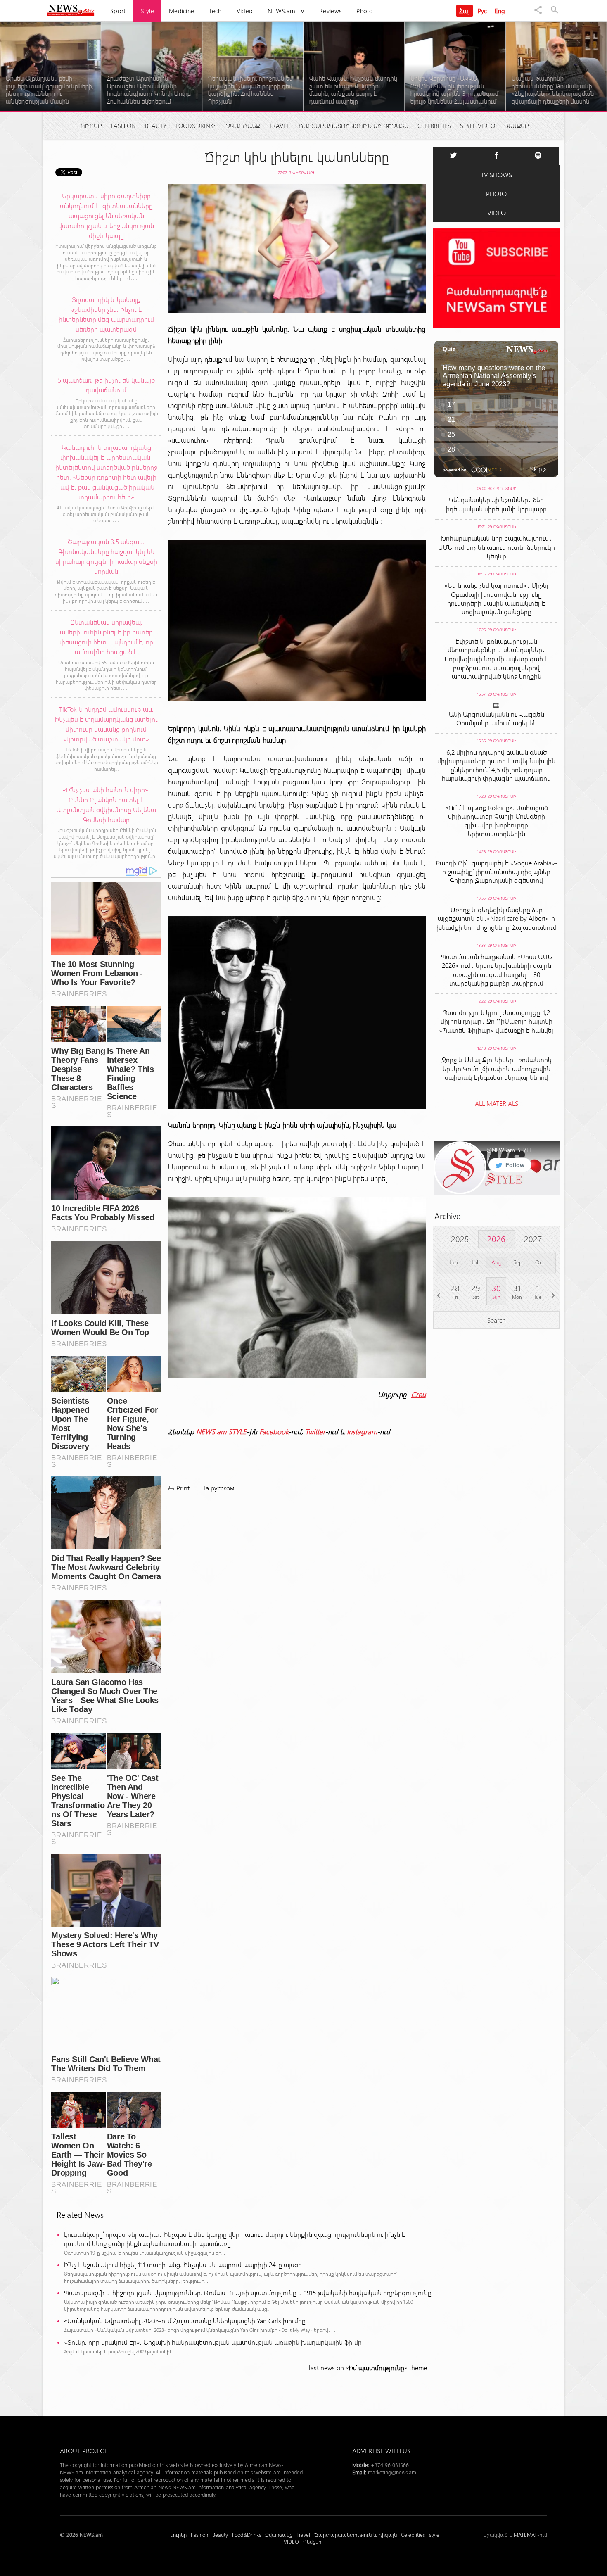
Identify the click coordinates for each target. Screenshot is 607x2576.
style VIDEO (478, 126)
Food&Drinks (196, 126)
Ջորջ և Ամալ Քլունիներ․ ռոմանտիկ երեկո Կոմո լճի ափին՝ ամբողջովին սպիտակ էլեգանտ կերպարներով (497, 1068)
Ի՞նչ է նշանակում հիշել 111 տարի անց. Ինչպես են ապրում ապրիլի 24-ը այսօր (183, 2264)
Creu (418, 1394)
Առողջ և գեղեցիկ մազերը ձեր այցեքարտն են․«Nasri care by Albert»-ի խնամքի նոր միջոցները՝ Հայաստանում (497, 918)
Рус (483, 11)
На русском (218, 1488)
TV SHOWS (496, 175)
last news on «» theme (368, 2368)
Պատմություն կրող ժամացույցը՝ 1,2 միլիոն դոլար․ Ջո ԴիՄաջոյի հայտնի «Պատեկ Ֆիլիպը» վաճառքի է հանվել (496, 1021)
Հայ (465, 11)
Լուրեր (90, 126)
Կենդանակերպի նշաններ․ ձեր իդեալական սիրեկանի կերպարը (496, 504)
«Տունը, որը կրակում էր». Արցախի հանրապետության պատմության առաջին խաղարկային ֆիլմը (213, 2342)
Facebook (274, 1431)
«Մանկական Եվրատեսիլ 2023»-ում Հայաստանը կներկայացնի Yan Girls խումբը (185, 2321)
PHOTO (496, 194)
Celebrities (434, 126)
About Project (84, 2451)
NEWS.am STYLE (221, 1431)
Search (497, 1320)
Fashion (123, 126)
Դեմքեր (517, 126)
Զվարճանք (243, 126)
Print (183, 1488)
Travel (279, 126)
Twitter (315, 1431)
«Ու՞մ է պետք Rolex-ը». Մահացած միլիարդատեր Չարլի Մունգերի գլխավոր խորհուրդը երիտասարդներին (497, 820)
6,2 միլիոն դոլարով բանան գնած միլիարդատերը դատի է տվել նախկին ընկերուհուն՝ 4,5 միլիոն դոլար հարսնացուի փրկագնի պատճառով (496, 765)
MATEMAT (525, 2534)
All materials (497, 1103)
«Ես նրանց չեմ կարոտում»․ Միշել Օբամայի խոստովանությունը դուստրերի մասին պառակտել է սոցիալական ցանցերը (497, 598)
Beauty (156, 126)
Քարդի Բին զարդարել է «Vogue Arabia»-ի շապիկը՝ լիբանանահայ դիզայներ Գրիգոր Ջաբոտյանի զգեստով (497, 871)
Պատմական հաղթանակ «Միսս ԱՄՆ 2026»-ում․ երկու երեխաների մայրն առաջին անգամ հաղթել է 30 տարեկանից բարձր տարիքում (497, 970)
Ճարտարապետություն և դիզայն (353, 126)
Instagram (362, 1431)
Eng (500, 11)
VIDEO (497, 213)
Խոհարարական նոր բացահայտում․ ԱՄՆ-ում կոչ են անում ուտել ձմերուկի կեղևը (497, 547)
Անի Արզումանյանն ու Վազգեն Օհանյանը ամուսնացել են (497, 718)
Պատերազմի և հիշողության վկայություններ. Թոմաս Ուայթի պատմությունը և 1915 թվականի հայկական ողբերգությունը (248, 2292)
